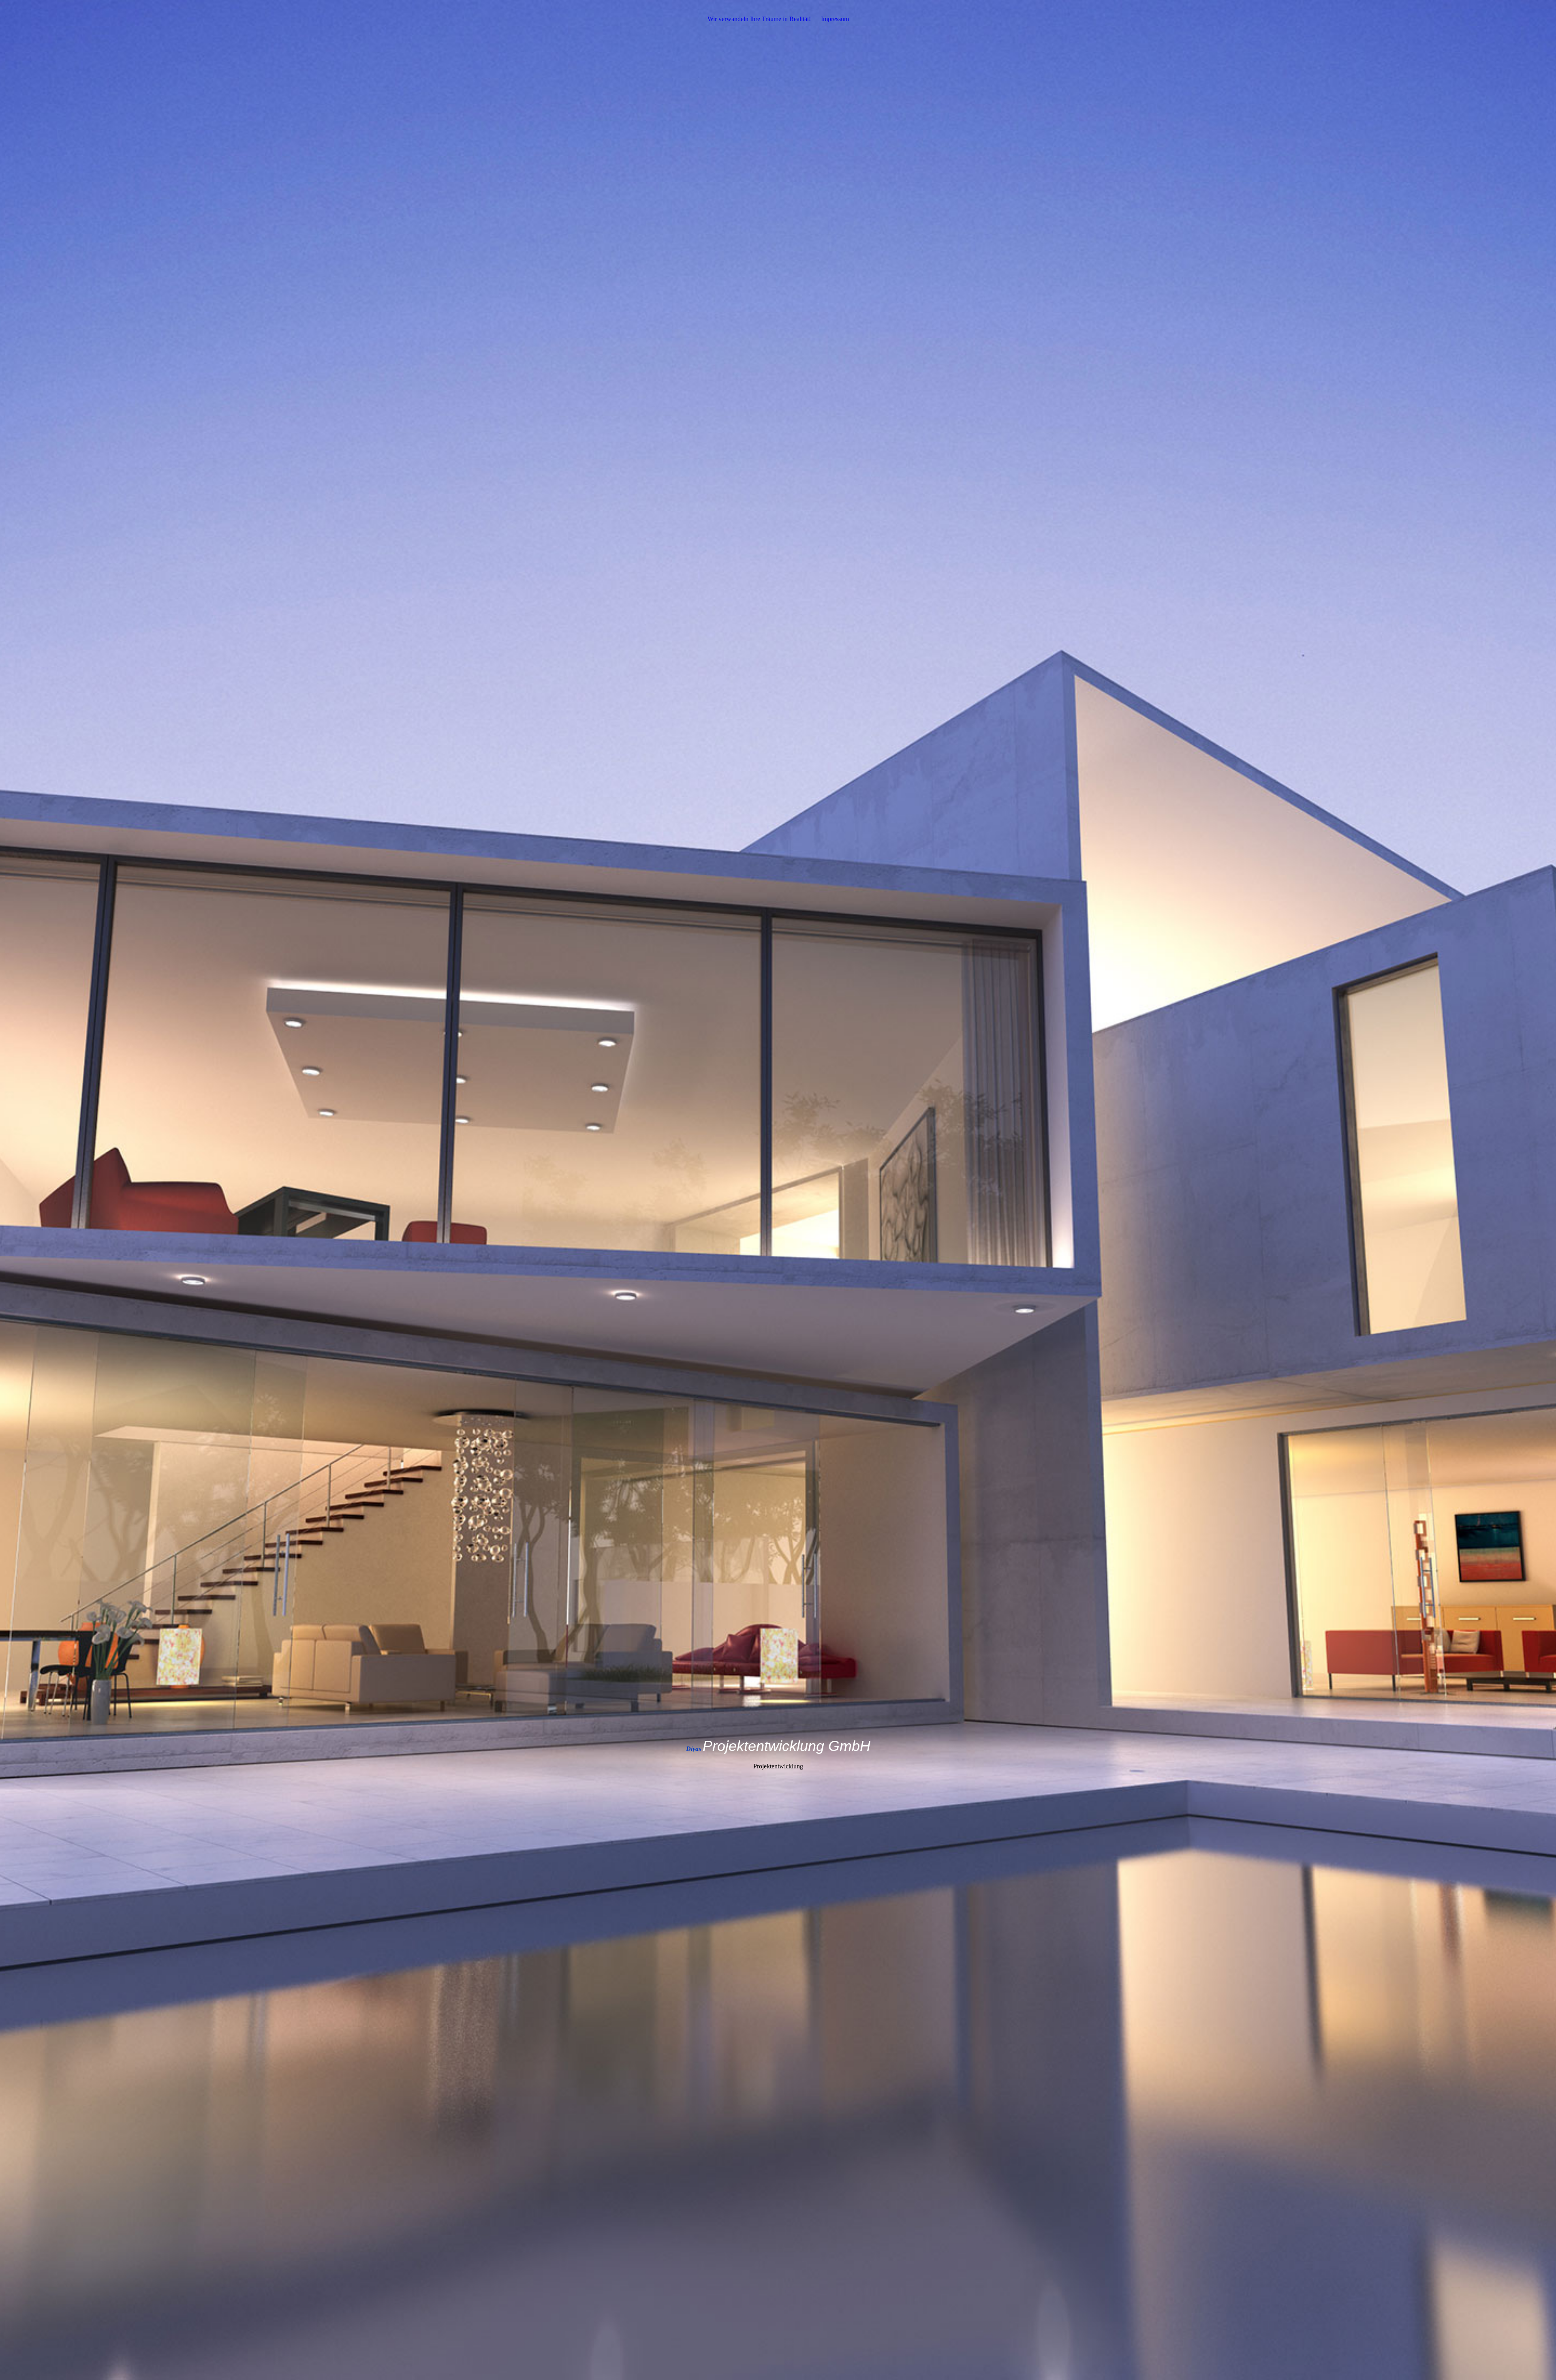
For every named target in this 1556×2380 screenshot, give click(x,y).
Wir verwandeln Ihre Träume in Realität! (759, 19)
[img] (778, 1190)
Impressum (835, 19)
